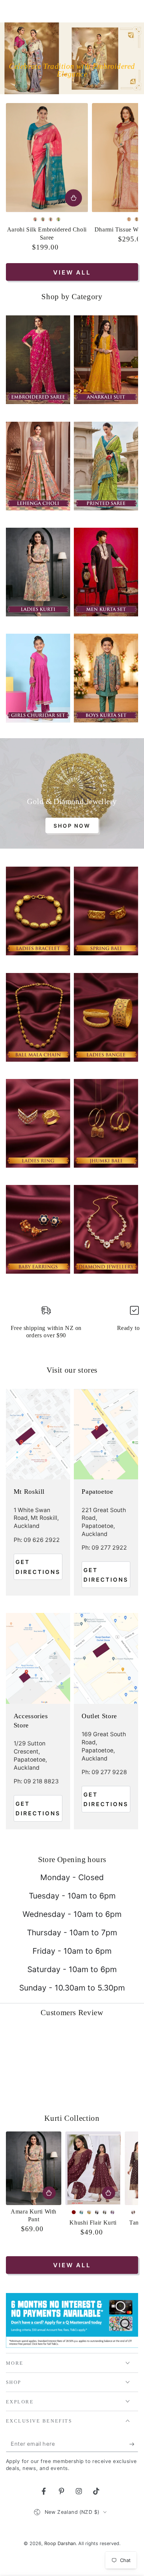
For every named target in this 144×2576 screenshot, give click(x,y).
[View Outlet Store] (106, 1658)
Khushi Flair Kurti (93, 2223)
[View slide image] (72, 58)
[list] (72, 1325)
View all (72, 272)
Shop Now (72, 826)
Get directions (38, 1567)
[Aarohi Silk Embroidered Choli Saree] (47, 158)
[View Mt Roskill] (38, 1434)
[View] (38, 360)
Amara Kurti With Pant (34, 2216)
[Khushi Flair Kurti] (93, 2168)
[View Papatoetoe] (106, 1434)
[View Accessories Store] (38, 1658)
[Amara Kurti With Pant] (34, 2168)
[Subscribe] (134, 2444)
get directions (106, 1575)
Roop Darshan (60, 2543)
